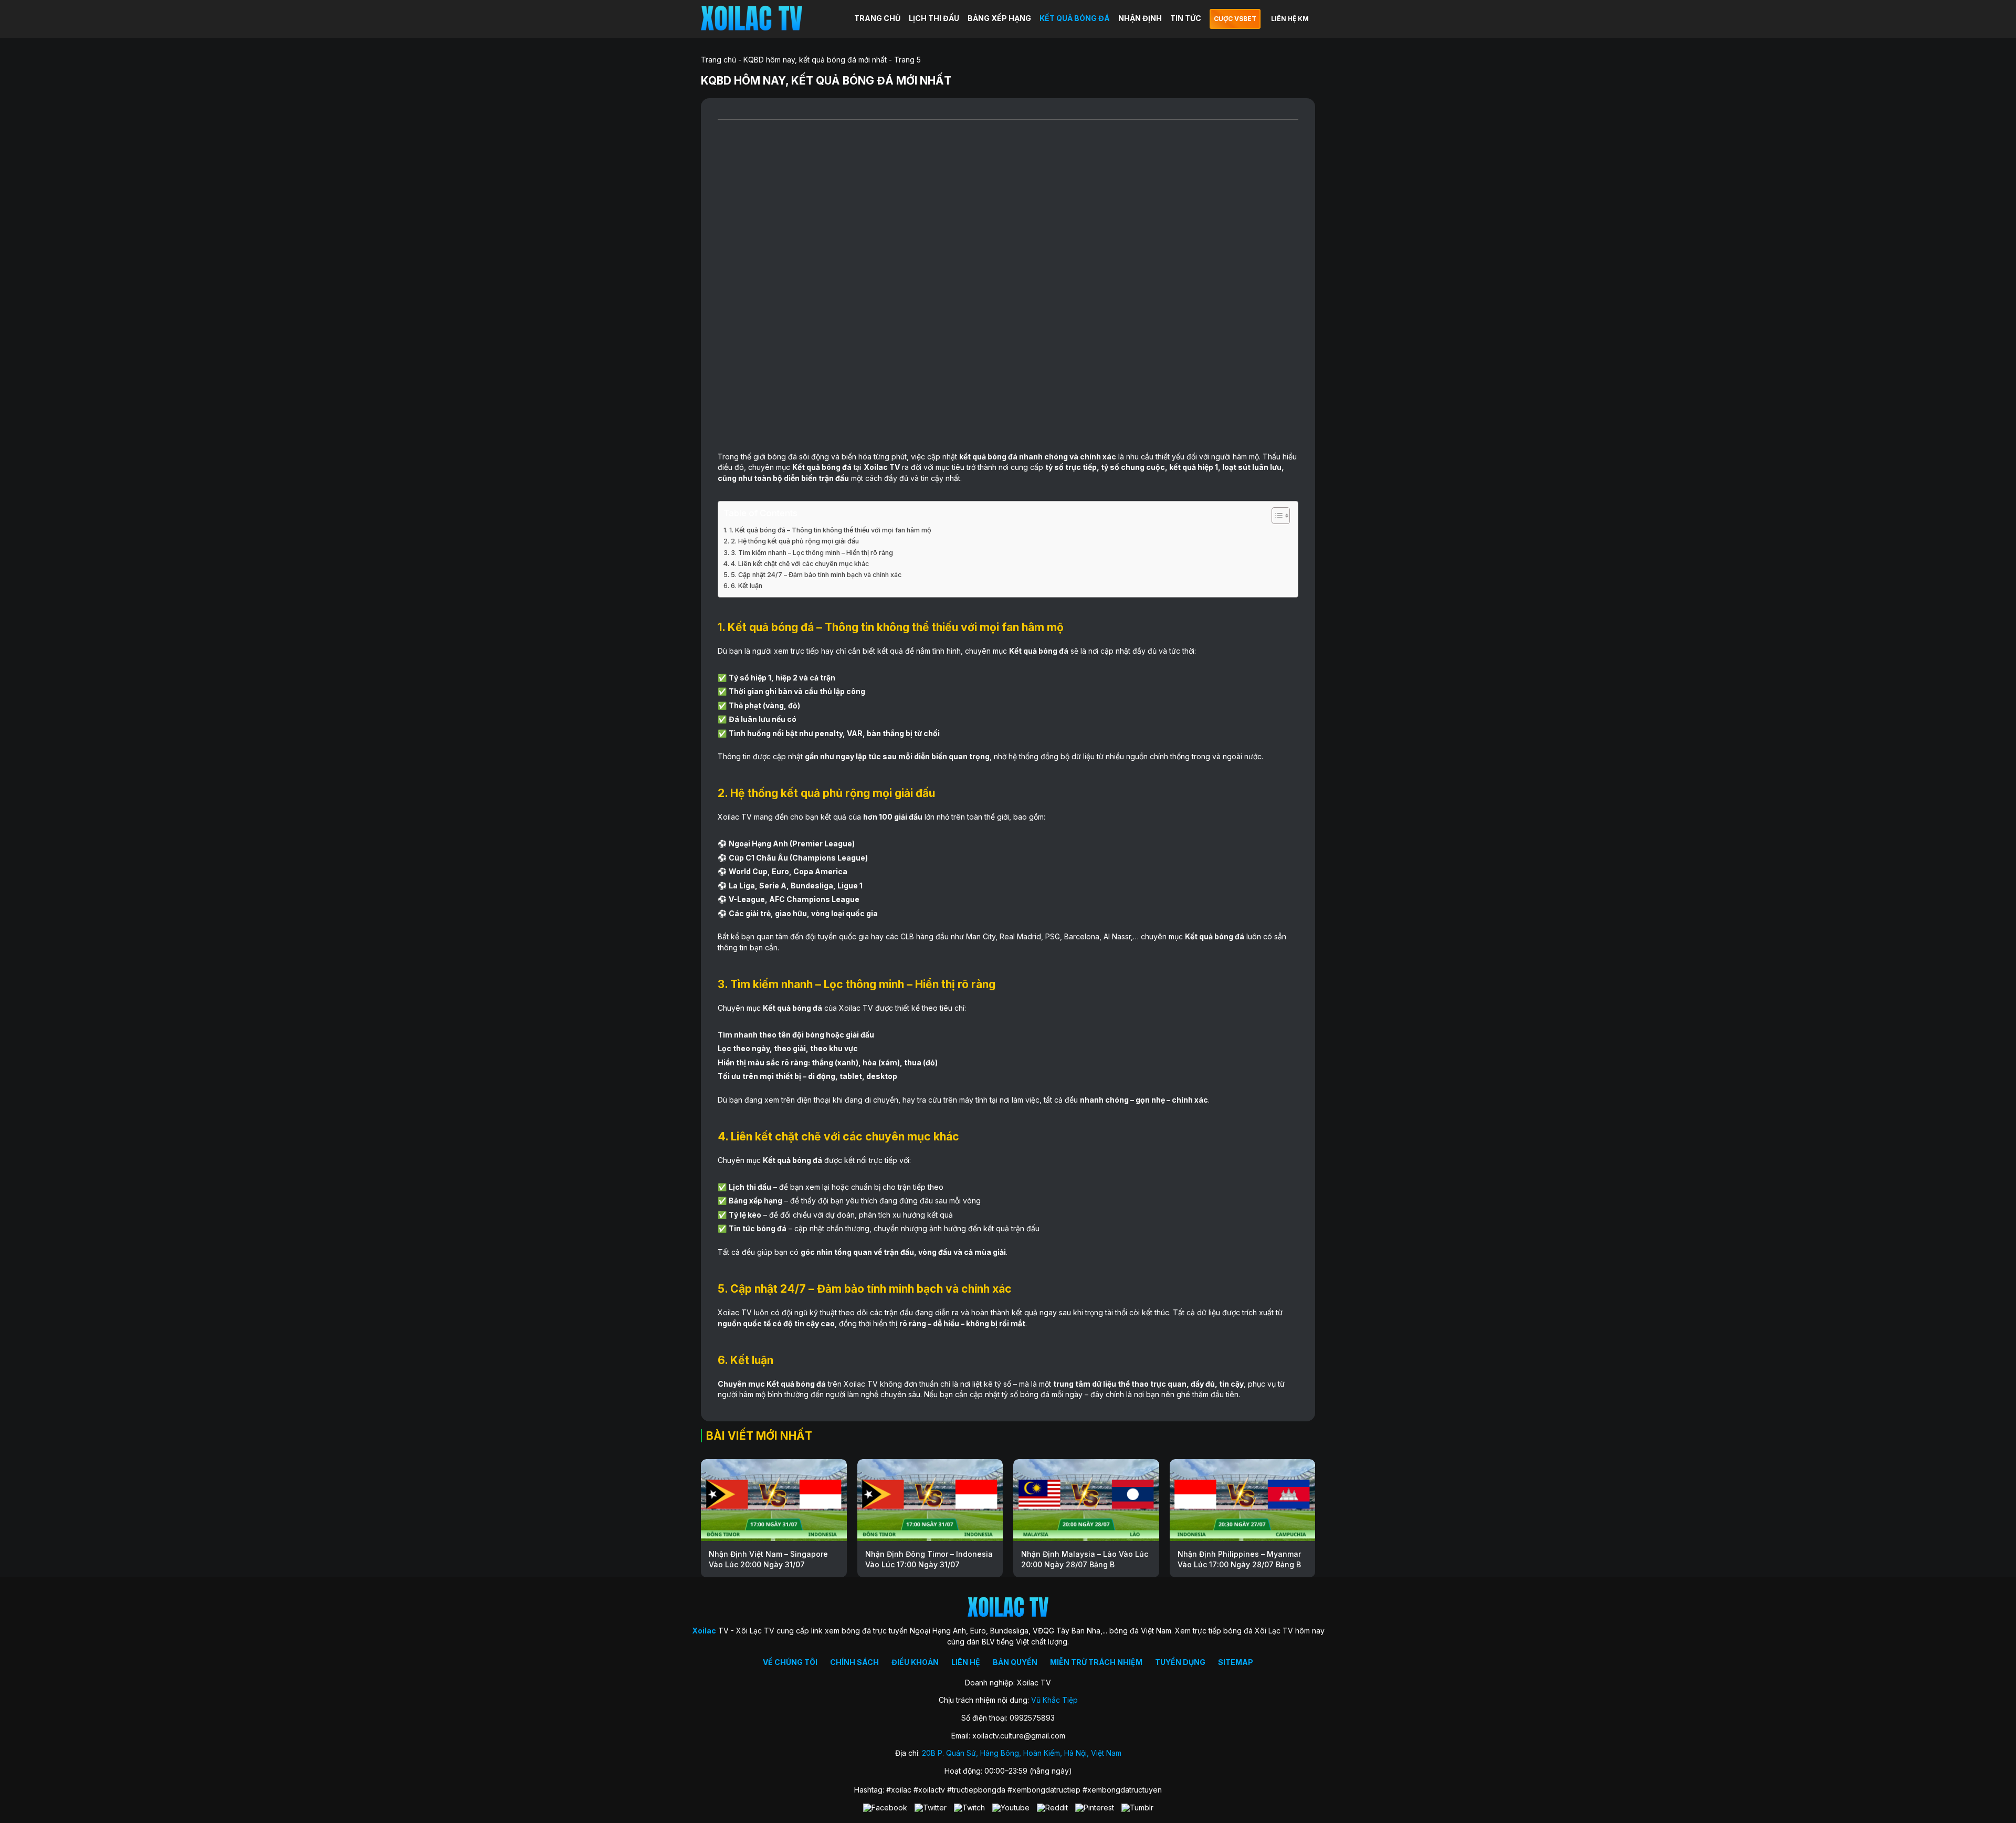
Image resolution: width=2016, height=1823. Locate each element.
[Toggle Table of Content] (1275, 516)
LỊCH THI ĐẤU (934, 18)
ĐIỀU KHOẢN (915, 1662)
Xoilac (876, 467)
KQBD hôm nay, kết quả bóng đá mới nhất (815, 60)
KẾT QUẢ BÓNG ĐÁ (1075, 18)
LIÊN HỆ (966, 1662)
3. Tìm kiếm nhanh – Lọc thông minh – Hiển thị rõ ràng (812, 553)
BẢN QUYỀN (1015, 1662)
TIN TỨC (1186, 18)
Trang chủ (718, 60)
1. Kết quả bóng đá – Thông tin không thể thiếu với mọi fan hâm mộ (830, 530)
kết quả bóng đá (988, 457)
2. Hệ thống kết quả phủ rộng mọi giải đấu (795, 541)
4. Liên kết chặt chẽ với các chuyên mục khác (800, 564)
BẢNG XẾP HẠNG (999, 18)
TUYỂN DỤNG (1180, 1662)
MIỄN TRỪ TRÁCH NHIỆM (1096, 1662)
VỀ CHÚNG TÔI (790, 1662)
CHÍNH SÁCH (854, 1662)
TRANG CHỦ (877, 18)
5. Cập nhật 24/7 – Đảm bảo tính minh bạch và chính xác (816, 575)
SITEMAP (1236, 1662)
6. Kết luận (747, 586)
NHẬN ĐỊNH (1140, 18)
